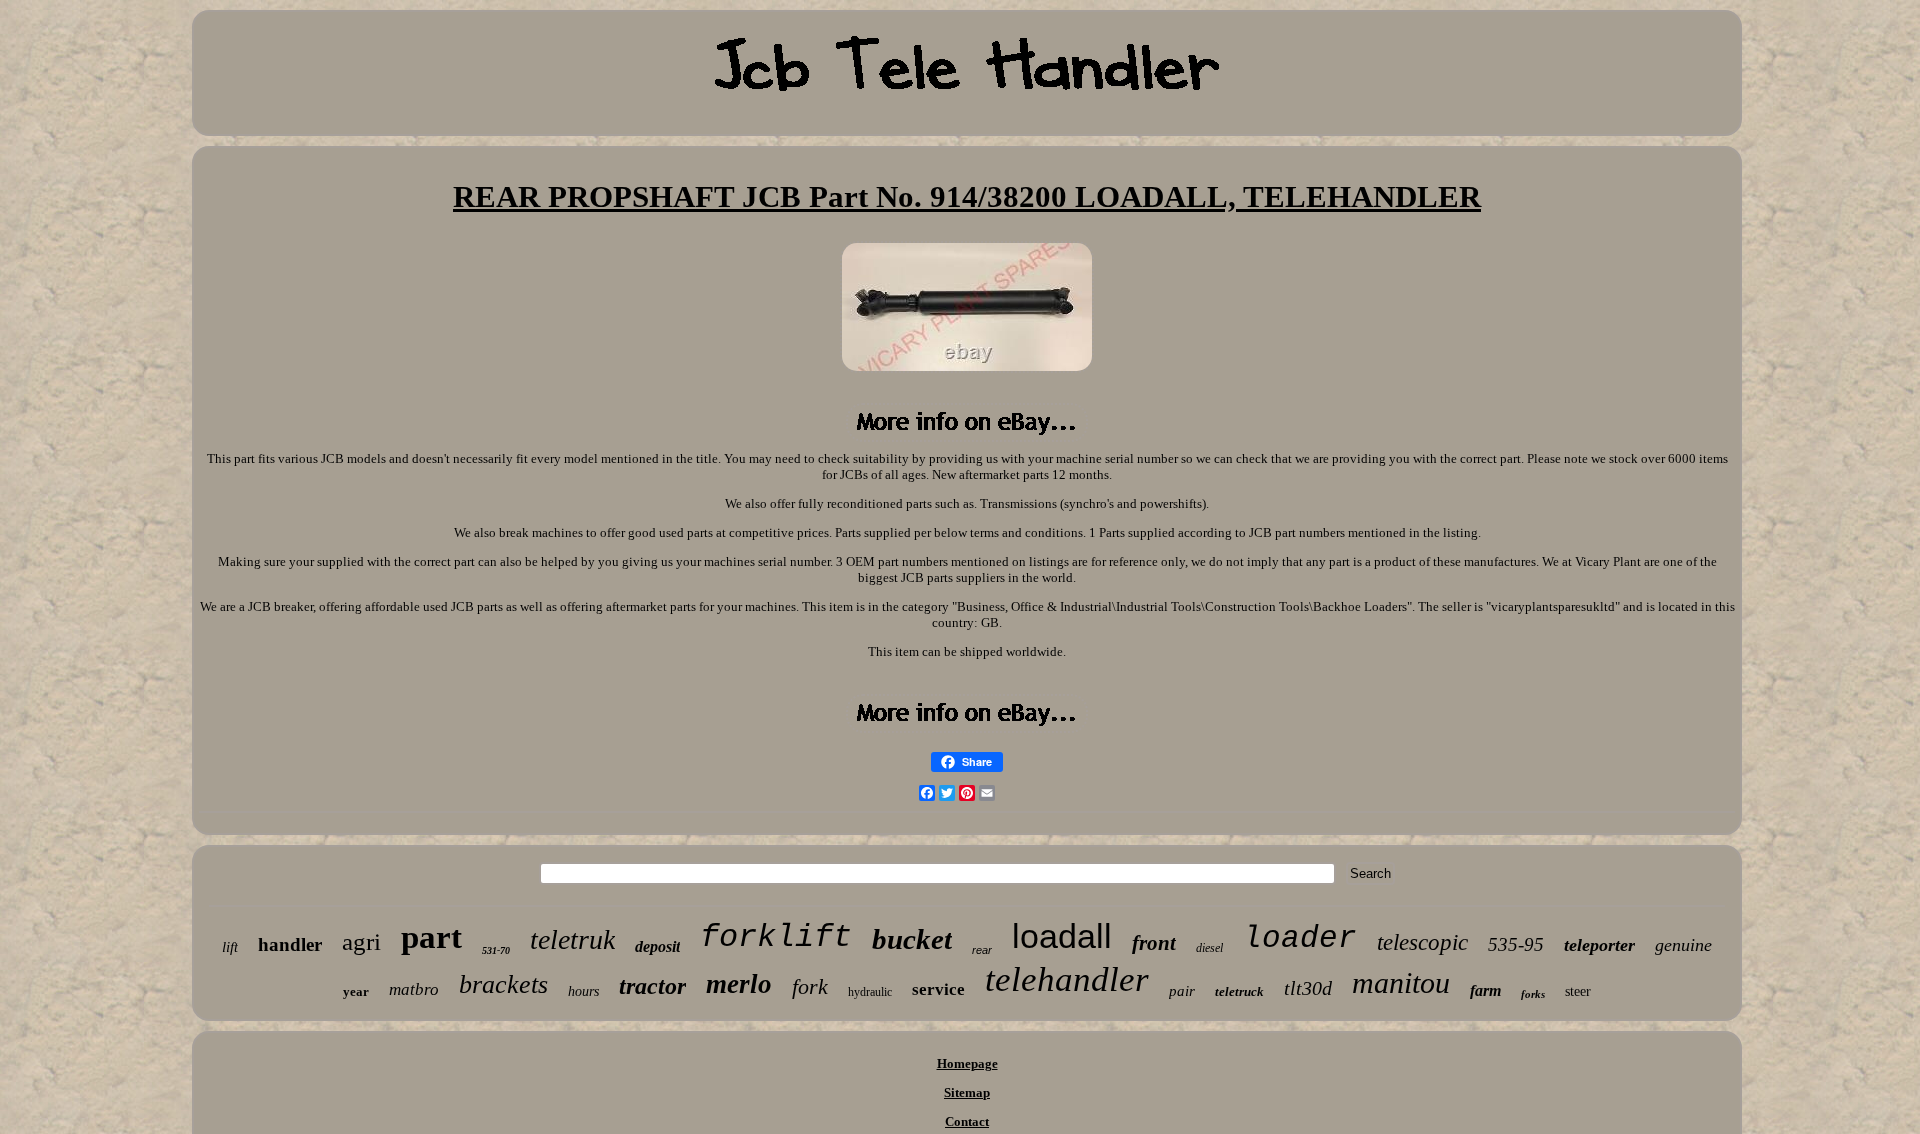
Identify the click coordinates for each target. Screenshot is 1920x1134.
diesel (1209, 948)
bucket (912, 939)
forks (1533, 994)
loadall (1062, 936)
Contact (967, 1121)
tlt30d (1308, 988)
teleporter (1599, 945)
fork (810, 986)
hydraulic (870, 992)
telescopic (1422, 942)
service (938, 989)
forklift (776, 937)
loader (1300, 938)
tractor (652, 986)
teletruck (1239, 991)
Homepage (967, 1063)
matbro (414, 989)
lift (230, 947)
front (1154, 943)
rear (982, 950)
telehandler (1067, 979)
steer (1578, 991)
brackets (503, 984)
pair (1182, 991)
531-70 (496, 950)
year (356, 991)
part (431, 937)
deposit (657, 946)
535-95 (1516, 944)
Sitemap (967, 1092)
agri (361, 941)
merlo (739, 984)
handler (290, 944)
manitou (1401, 982)
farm (1485, 990)
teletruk (572, 939)
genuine (1683, 945)
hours (583, 991)
